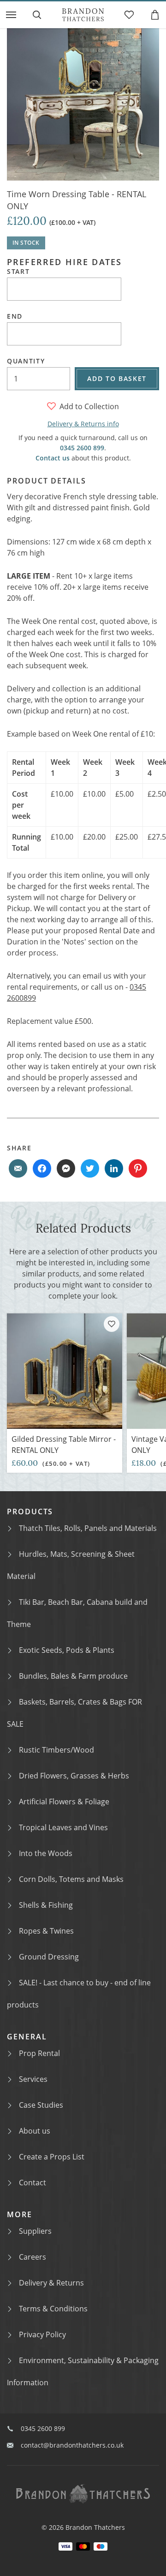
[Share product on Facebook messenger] (66, 1168)
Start (18, 272)
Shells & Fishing (46, 1905)
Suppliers (35, 2231)
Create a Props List (52, 2157)
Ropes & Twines (46, 1931)
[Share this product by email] (18, 1168)
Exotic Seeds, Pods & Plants (67, 1650)
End (15, 316)
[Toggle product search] (37, 15)
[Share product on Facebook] (42, 1168)
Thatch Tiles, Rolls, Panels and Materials (88, 1528)
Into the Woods (46, 1853)
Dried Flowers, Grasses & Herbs (74, 1776)
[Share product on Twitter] (90, 1168)
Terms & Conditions (53, 2309)
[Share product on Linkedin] (114, 1168)
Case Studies (41, 2105)
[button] (11, 15)
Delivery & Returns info (83, 424)
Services (33, 2079)
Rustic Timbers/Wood (56, 1750)
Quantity (26, 361)
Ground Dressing (49, 1957)
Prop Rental (39, 2053)
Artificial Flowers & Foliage (64, 1802)
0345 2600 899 (82, 448)
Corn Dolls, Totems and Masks (71, 1879)
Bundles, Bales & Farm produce (73, 1676)
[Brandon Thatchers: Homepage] (83, 15)
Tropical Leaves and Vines (63, 1827)
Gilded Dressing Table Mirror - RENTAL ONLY (64, 1445)
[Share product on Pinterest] (138, 1168)
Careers (33, 2257)
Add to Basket (117, 378)
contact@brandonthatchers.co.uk (72, 2445)
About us (35, 2131)
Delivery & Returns (51, 2283)
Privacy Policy (42, 2334)
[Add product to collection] (112, 1324)
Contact (33, 2183)
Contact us (53, 458)
